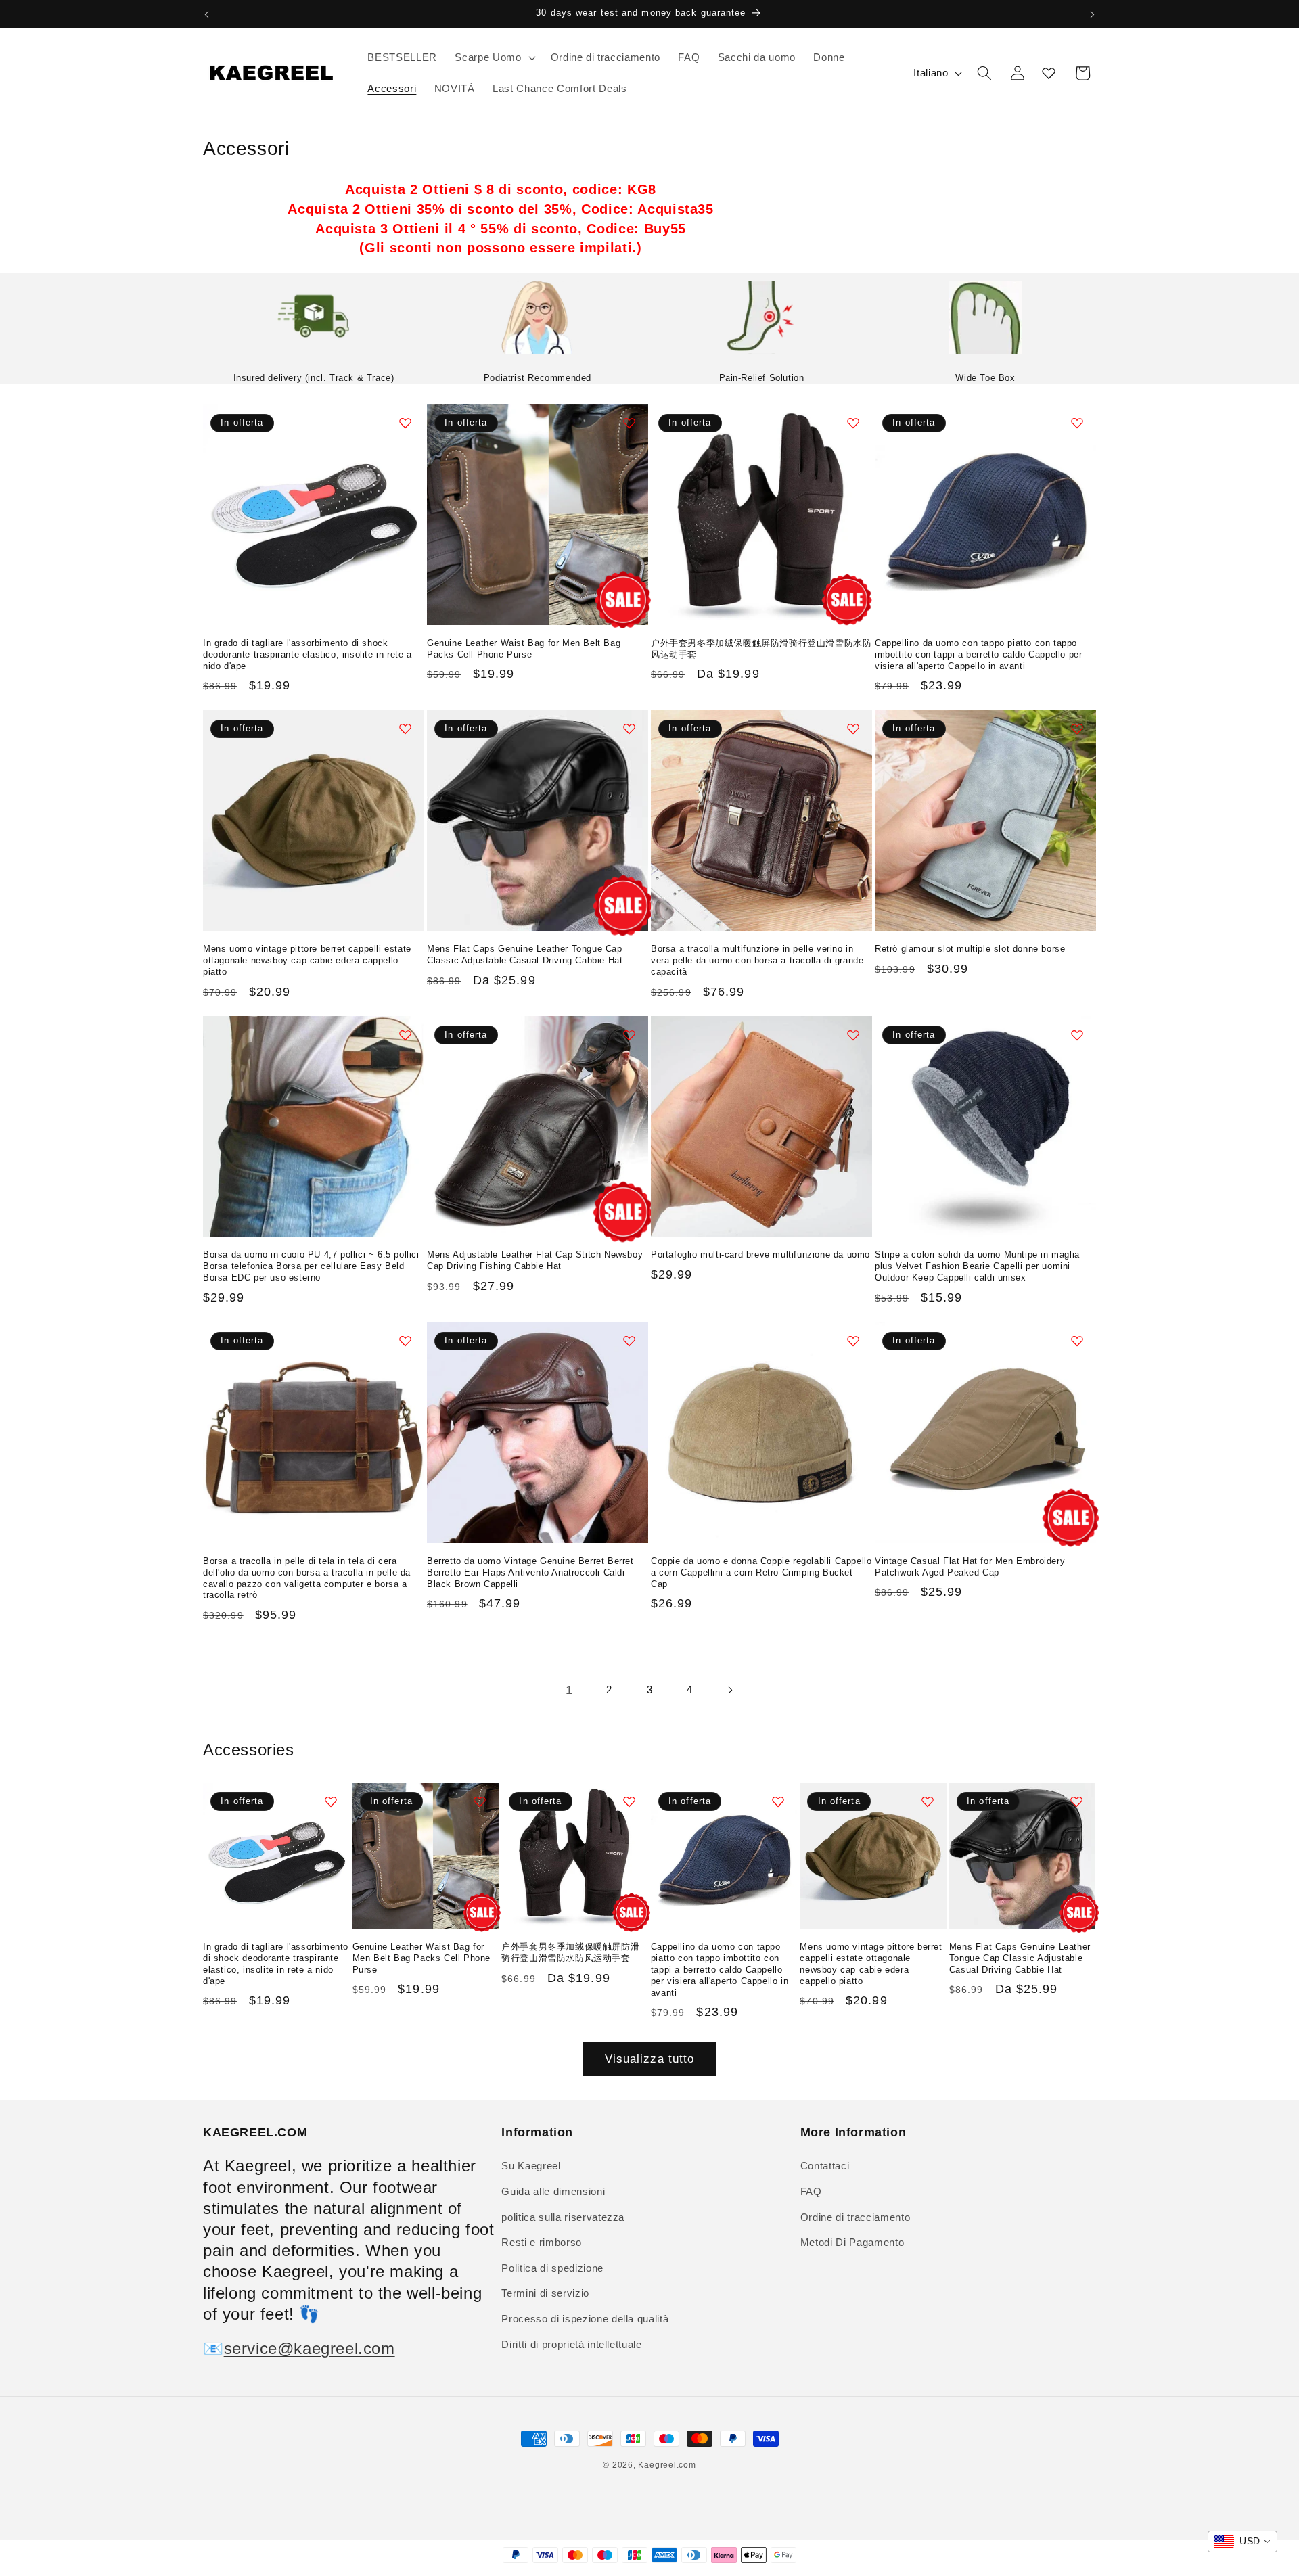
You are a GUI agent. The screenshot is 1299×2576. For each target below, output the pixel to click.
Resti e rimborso (542, 2242)
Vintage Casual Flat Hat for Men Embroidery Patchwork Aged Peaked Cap (970, 1567)
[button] (494, 57)
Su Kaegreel (531, 2166)
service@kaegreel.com (310, 2348)
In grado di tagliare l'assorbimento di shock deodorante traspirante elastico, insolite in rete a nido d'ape (307, 654)
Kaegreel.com (667, 2465)
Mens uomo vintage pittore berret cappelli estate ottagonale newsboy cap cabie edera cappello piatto (307, 960)
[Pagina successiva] (730, 1690)
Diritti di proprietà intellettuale (571, 2344)
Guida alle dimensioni (553, 2191)
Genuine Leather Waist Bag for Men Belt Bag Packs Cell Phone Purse (524, 649)
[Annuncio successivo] (1093, 14)
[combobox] (1243, 2541)
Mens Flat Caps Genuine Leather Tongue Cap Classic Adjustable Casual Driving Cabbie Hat (525, 954)
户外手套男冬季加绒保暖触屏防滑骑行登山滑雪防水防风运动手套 (761, 649)
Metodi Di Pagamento (852, 2242)
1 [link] (569, 1690)
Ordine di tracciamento (856, 2217)
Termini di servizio (545, 2293)
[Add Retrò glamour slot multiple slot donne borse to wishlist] (1077, 729)
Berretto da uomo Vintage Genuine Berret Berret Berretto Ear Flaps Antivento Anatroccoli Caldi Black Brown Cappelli (530, 1572)
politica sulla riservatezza (563, 2217)
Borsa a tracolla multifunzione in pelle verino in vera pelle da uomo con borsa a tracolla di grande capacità (757, 960)
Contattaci (825, 2166)
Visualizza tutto (650, 2058)
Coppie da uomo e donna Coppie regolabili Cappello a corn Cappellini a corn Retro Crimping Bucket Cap (761, 1572)
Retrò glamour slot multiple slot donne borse (970, 949)
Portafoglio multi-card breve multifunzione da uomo (760, 1255)
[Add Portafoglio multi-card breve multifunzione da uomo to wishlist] (853, 1035)
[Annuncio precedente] (207, 14)
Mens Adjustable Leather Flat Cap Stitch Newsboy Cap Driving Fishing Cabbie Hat (535, 1260)
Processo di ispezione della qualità (585, 2319)
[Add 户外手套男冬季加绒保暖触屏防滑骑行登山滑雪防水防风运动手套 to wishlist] (853, 423)
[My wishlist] (1049, 73)
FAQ (811, 2191)
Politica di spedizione (552, 2268)
